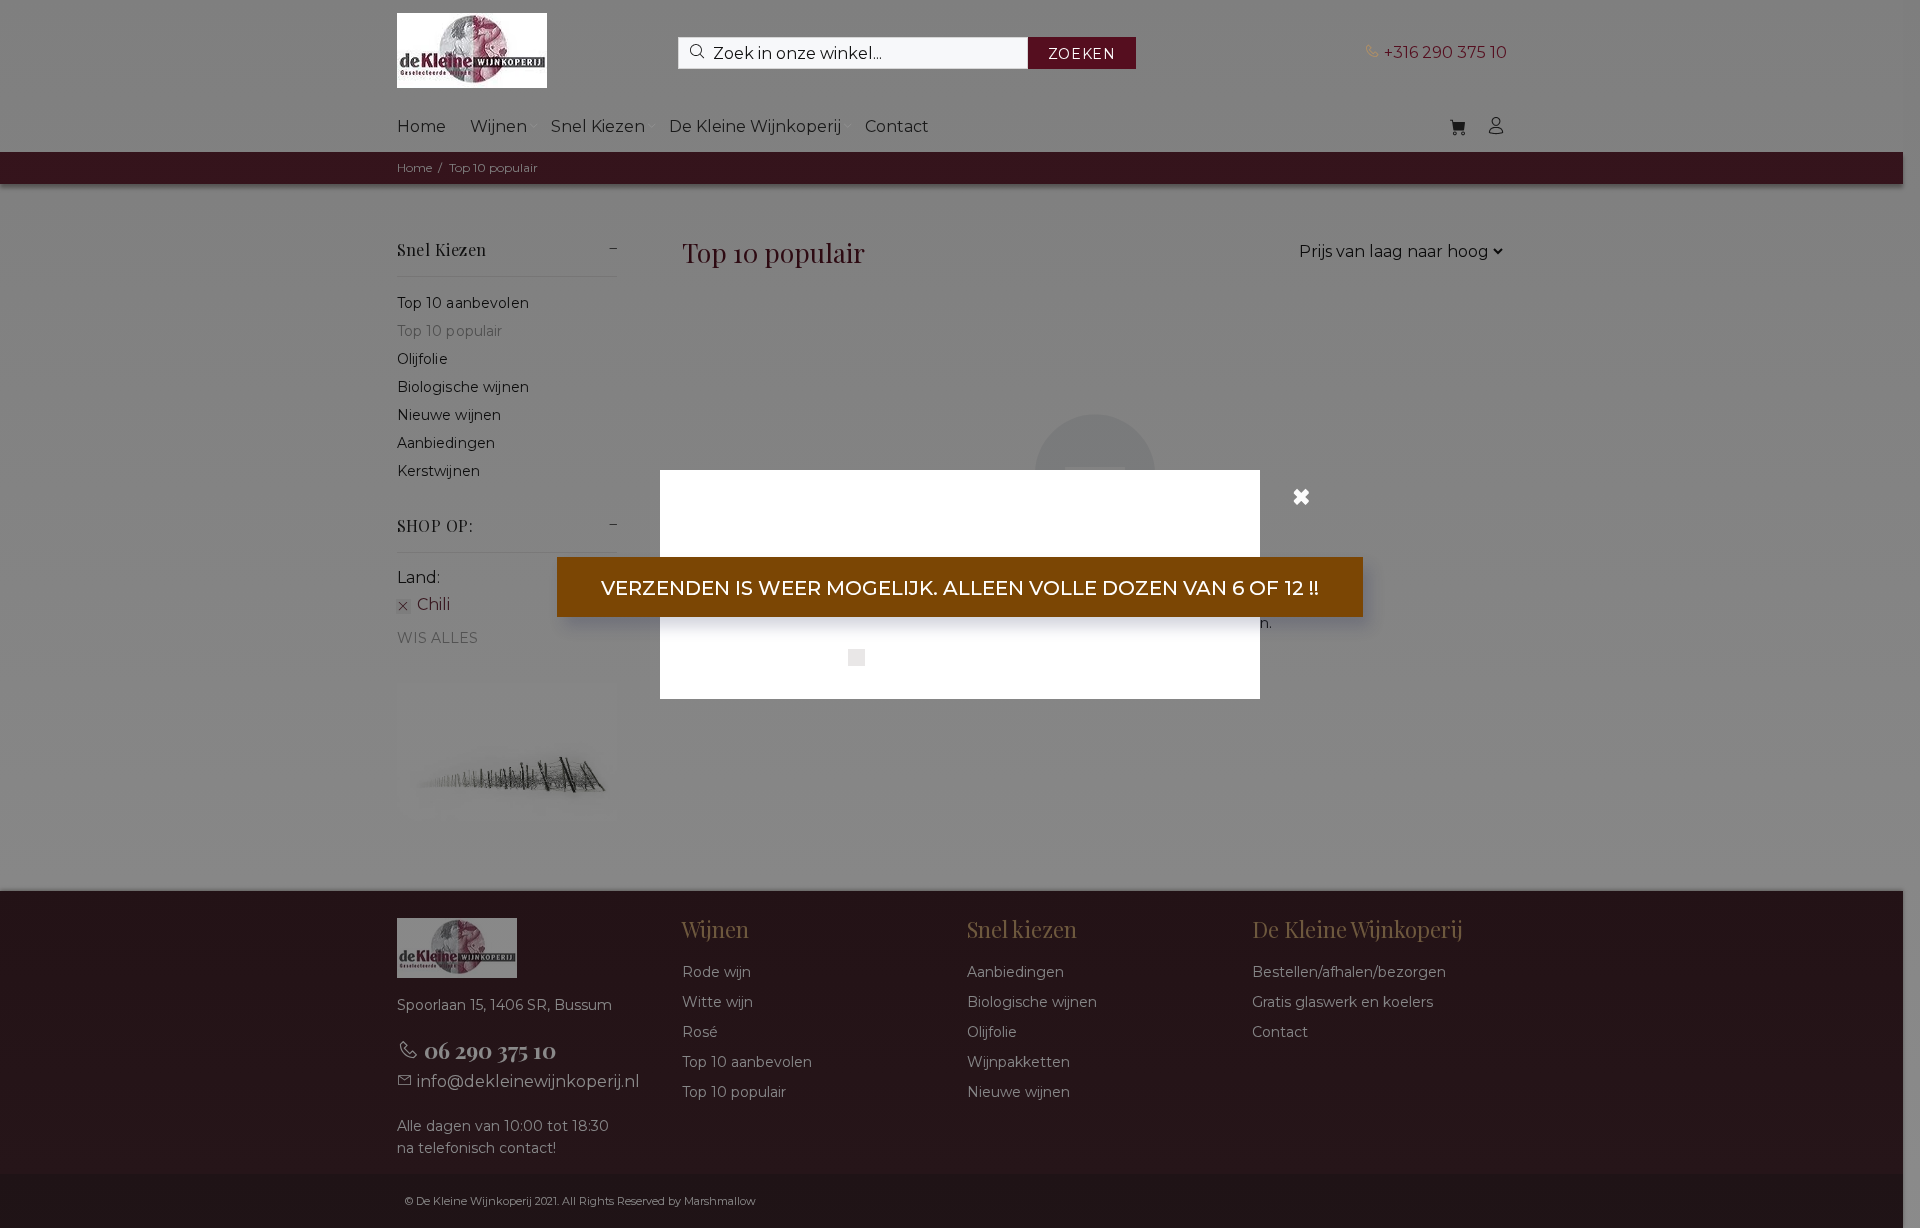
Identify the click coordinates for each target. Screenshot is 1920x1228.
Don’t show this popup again (973, 659)
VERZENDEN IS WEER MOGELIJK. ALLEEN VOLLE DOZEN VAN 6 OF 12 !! (960, 588)
